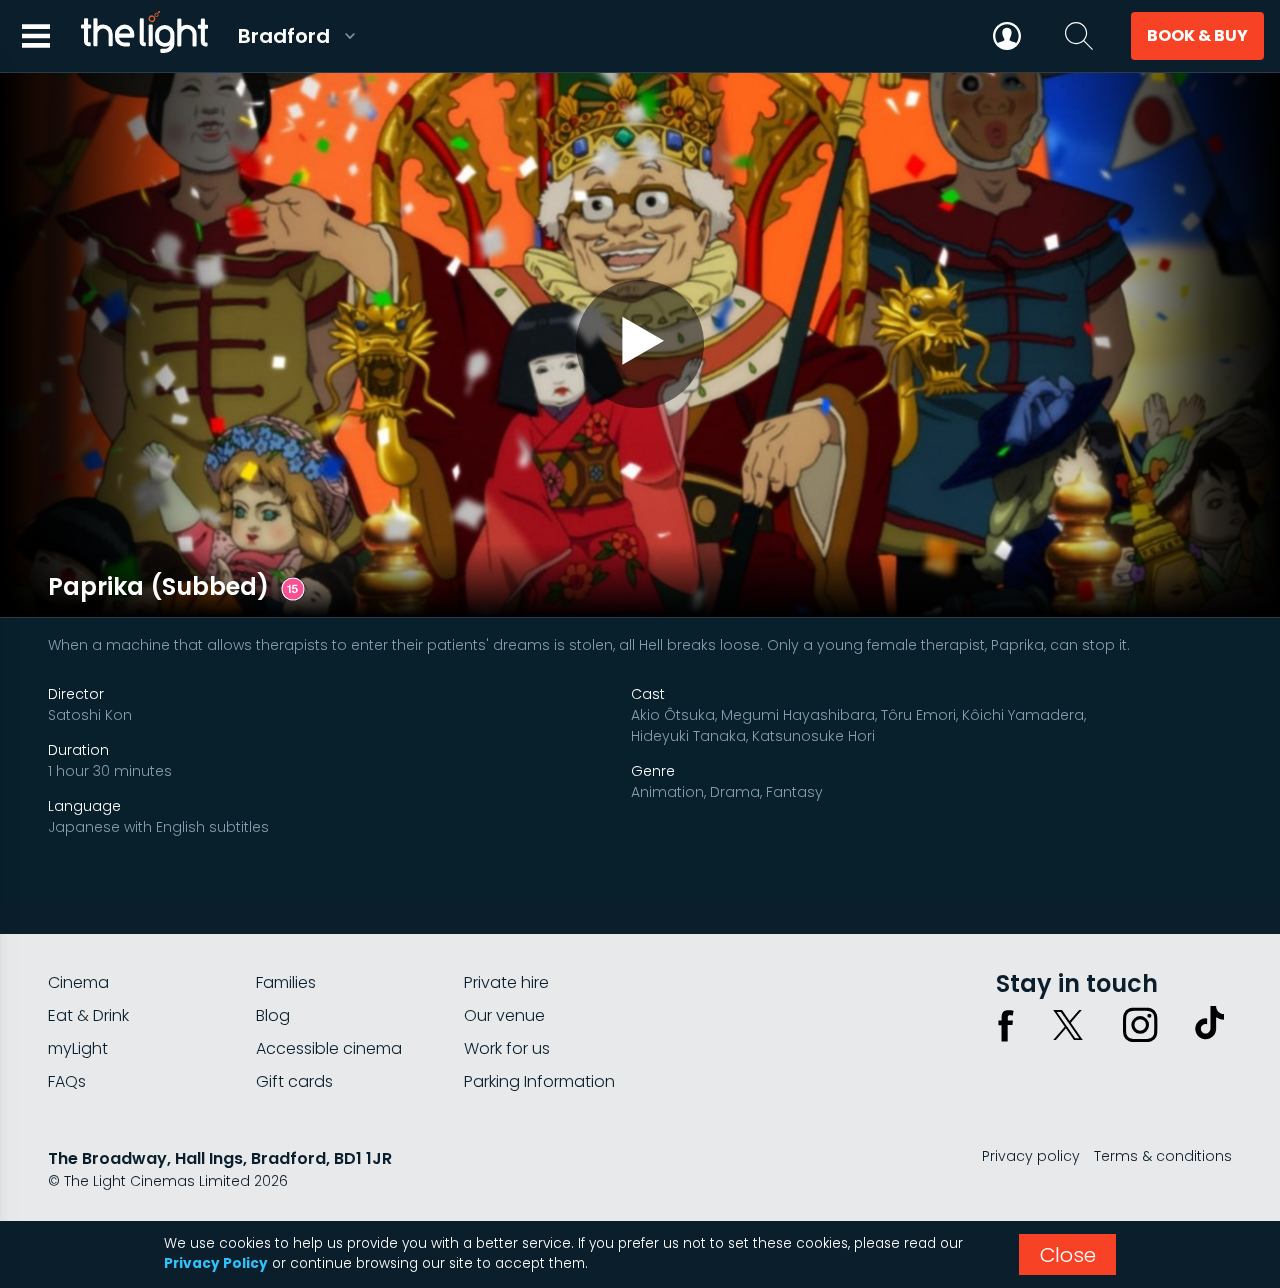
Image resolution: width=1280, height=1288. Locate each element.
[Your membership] (1007, 36)
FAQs (67, 1081)
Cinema (78, 982)
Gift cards (294, 1081)
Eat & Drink (88, 1015)
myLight (78, 1048)
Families (286, 982)
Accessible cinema (329, 1048)
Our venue (504, 1015)
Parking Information (539, 1081)
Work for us (507, 1048)
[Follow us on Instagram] (1140, 1025)
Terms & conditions (1163, 1156)
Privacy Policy (216, 1263)
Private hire (506, 982)
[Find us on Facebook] (1006, 1025)
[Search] (1079, 36)
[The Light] (144, 36)
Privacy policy (1031, 1156)
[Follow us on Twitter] (1068, 1025)
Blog (273, 1015)
